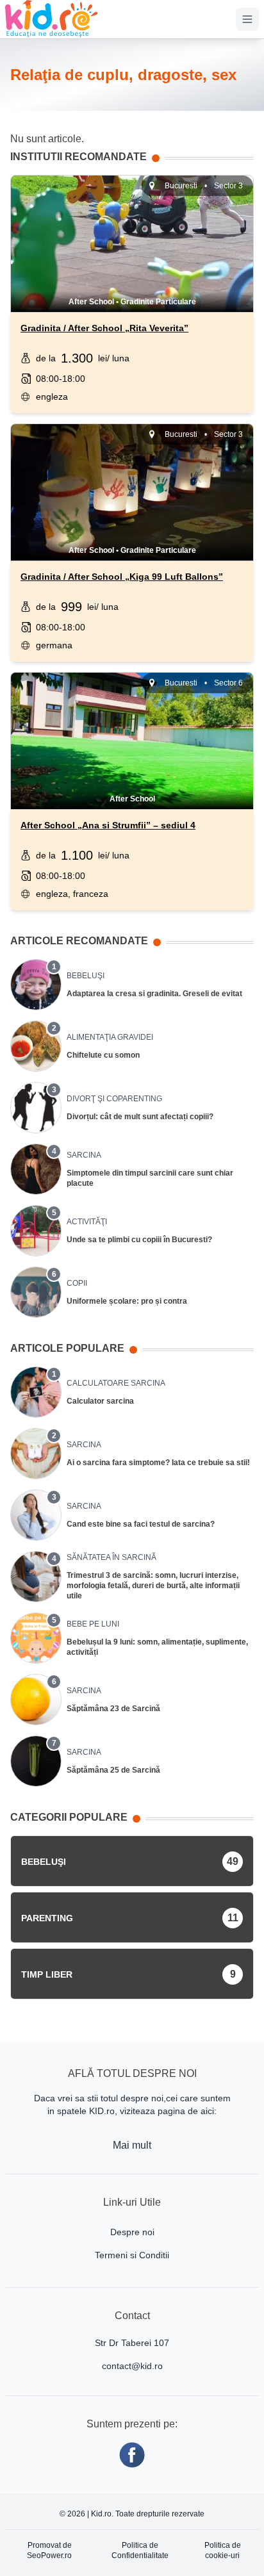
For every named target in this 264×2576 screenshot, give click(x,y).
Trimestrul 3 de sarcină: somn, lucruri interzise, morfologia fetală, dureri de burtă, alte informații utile (153, 1586)
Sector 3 (228, 186)
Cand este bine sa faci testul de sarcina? (141, 1524)
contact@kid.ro (132, 2366)
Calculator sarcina (100, 1401)
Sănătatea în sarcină (111, 1557)
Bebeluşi (86, 976)
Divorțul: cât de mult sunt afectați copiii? (140, 1117)
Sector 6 (228, 683)
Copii (77, 1283)
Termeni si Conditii (132, 2255)
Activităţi (87, 1222)
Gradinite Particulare (158, 302)
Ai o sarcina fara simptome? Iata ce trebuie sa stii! (158, 1463)
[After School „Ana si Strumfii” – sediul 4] (132, 719)
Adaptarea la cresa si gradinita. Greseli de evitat (154, 994)
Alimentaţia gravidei (110, 1037)
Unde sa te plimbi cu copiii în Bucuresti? (139, 1240)
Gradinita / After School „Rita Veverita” (104, 328)
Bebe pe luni (93, 1624)
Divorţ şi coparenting (114, 1099)
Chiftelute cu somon (103, 1055)
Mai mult (132, 2145)
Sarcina (84, 1155)
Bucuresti (181, 186)
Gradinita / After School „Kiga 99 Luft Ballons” (122, 577)
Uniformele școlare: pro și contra (127, 1301)
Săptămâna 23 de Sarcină (113, 1709)
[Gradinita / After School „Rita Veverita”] (132, 222)
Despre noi (132, 2232)
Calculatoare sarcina (116, 1383)
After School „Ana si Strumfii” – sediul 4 (108, 825)
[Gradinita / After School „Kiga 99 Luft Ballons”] (132, 470)
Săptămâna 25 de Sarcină (113, 1770)
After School (91, 302)
